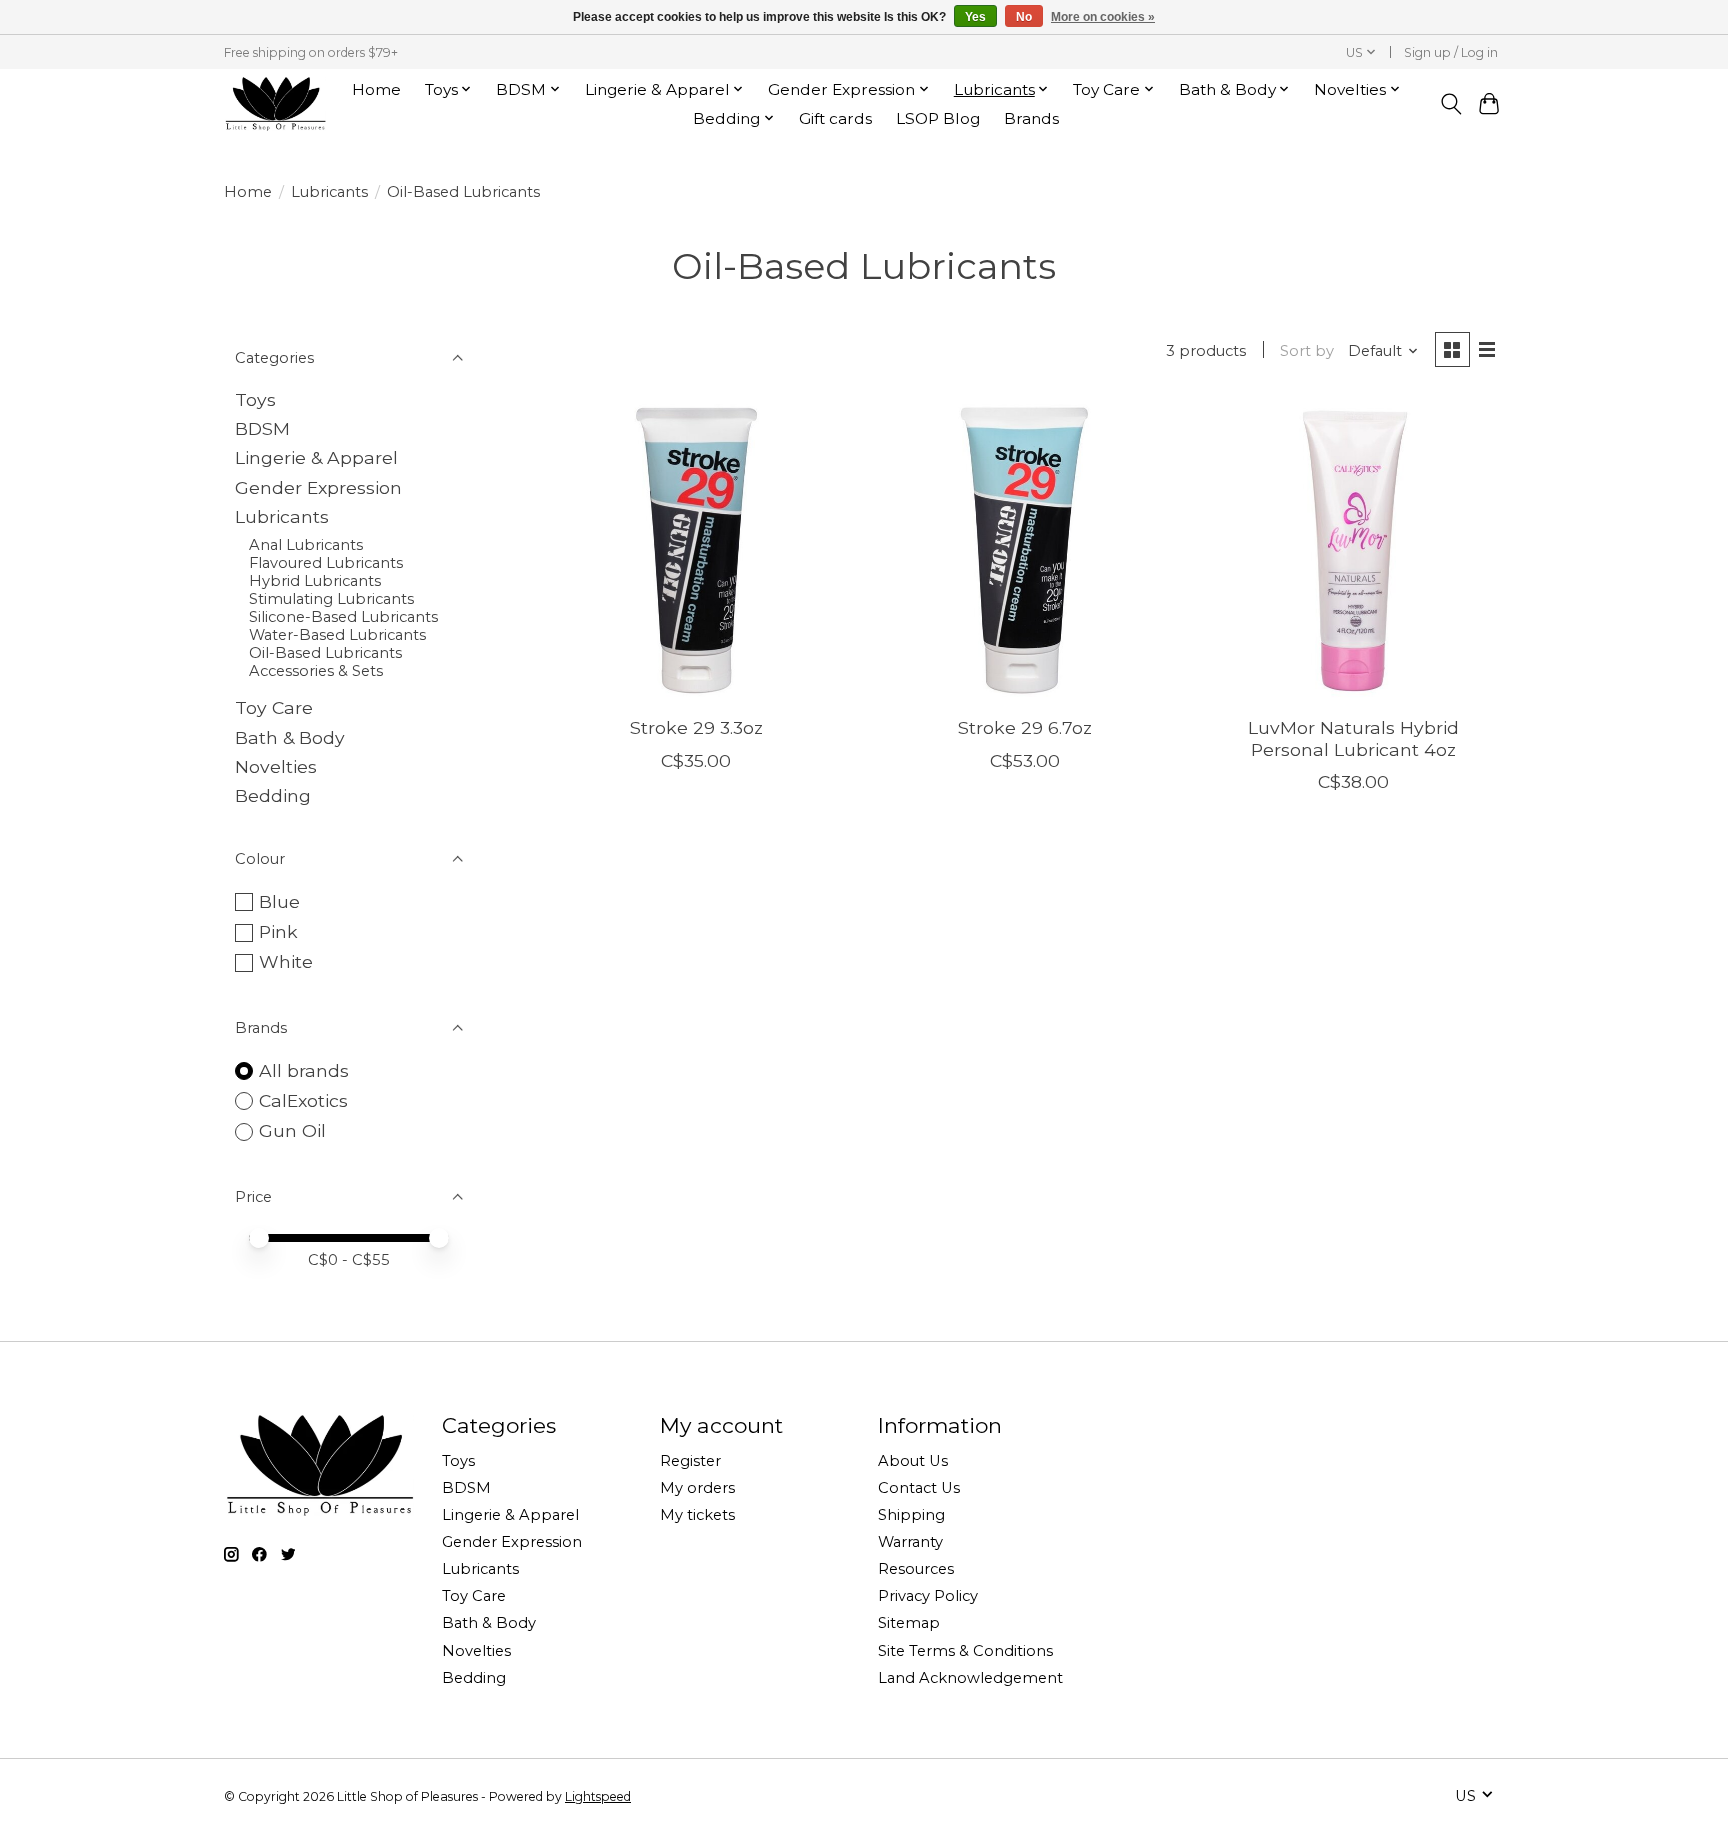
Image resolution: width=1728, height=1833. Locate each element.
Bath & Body (290, 737)
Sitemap (909, 1623)
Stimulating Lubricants (331, 599)
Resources (916, 1569)
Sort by (1307, 351)
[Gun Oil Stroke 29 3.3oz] (696, 550)
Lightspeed (598, 1796)
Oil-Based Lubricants (325, 653)
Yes (975, 17)
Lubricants (329, 192)
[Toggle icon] (1450, 104)
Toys (255, 399)
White (286, 961)
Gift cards (835, 118)
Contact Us (919, 1488)
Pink (278, 931)
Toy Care (274, 707)
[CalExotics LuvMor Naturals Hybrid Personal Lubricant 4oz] (1353, 550)
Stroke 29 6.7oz (1025, 727)
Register (690, 1461)
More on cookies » (1103, 17)
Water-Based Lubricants (337, 635)
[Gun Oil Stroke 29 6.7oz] (1024, 550)
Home (376, 89)
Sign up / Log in (1451, 52)
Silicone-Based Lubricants (343, 617)
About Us (913, 1461)
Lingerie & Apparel (316, 457)
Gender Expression (318, 487)
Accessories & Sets (316, 671)
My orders (697, 1488)
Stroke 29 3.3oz (696, 727)
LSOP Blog (938, 118)
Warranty (910, 1542)
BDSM (262, 428)
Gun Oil (292, 1130)
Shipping (911, 1515)
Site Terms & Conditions (965, 1651)
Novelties (276, 766)
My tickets (697, 1515)
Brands (1031, 118)
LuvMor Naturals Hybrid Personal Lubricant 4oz (1353, 738)
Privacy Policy (928, 1596)
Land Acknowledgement (970, 1678)
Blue (279, 901)
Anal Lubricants (306, 545)
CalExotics (303, 1100)
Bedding (273, 795)
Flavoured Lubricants (326, 563)
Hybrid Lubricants (315, 581)
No (1024, 17)
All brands (304, 1070)
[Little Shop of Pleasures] (275, 103)
